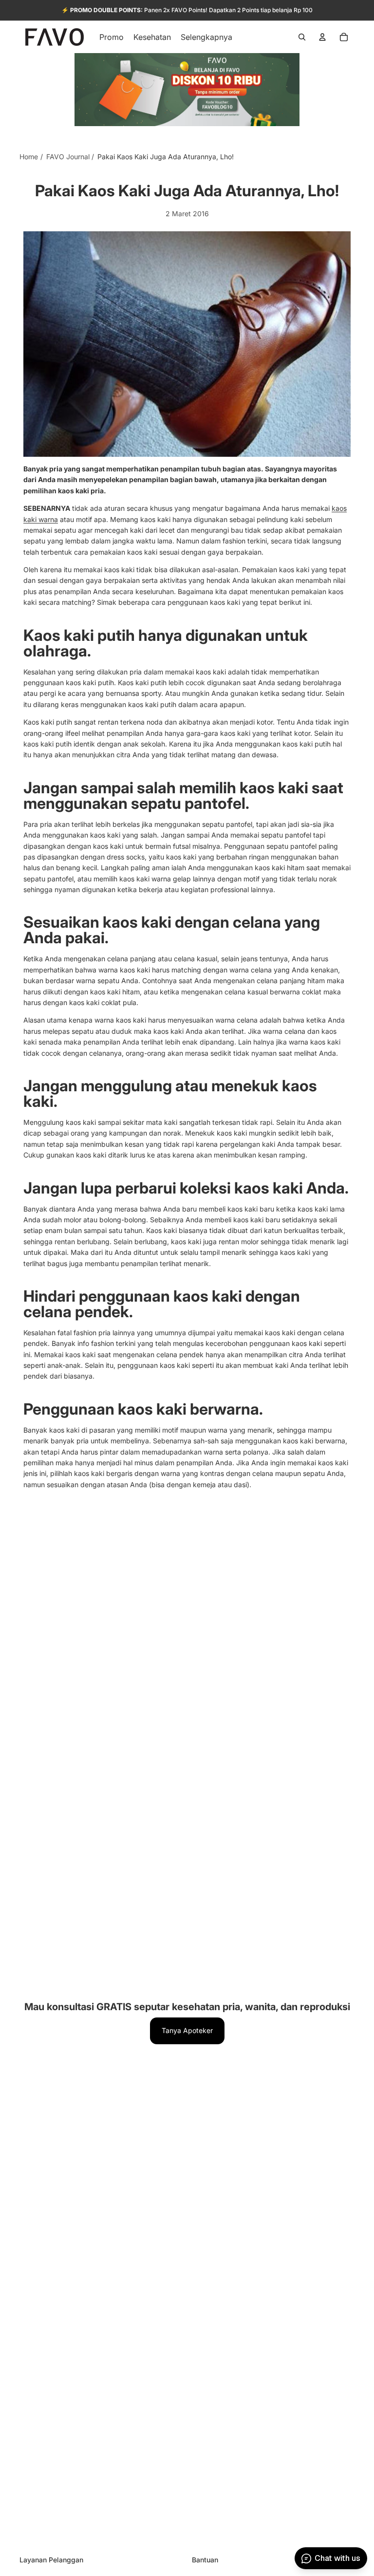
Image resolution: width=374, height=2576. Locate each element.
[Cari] (302, 37)
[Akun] (322, 37)
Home (29, 157)
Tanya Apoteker (187, 2030)
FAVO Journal (68, 157)
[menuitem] (206, 37)
